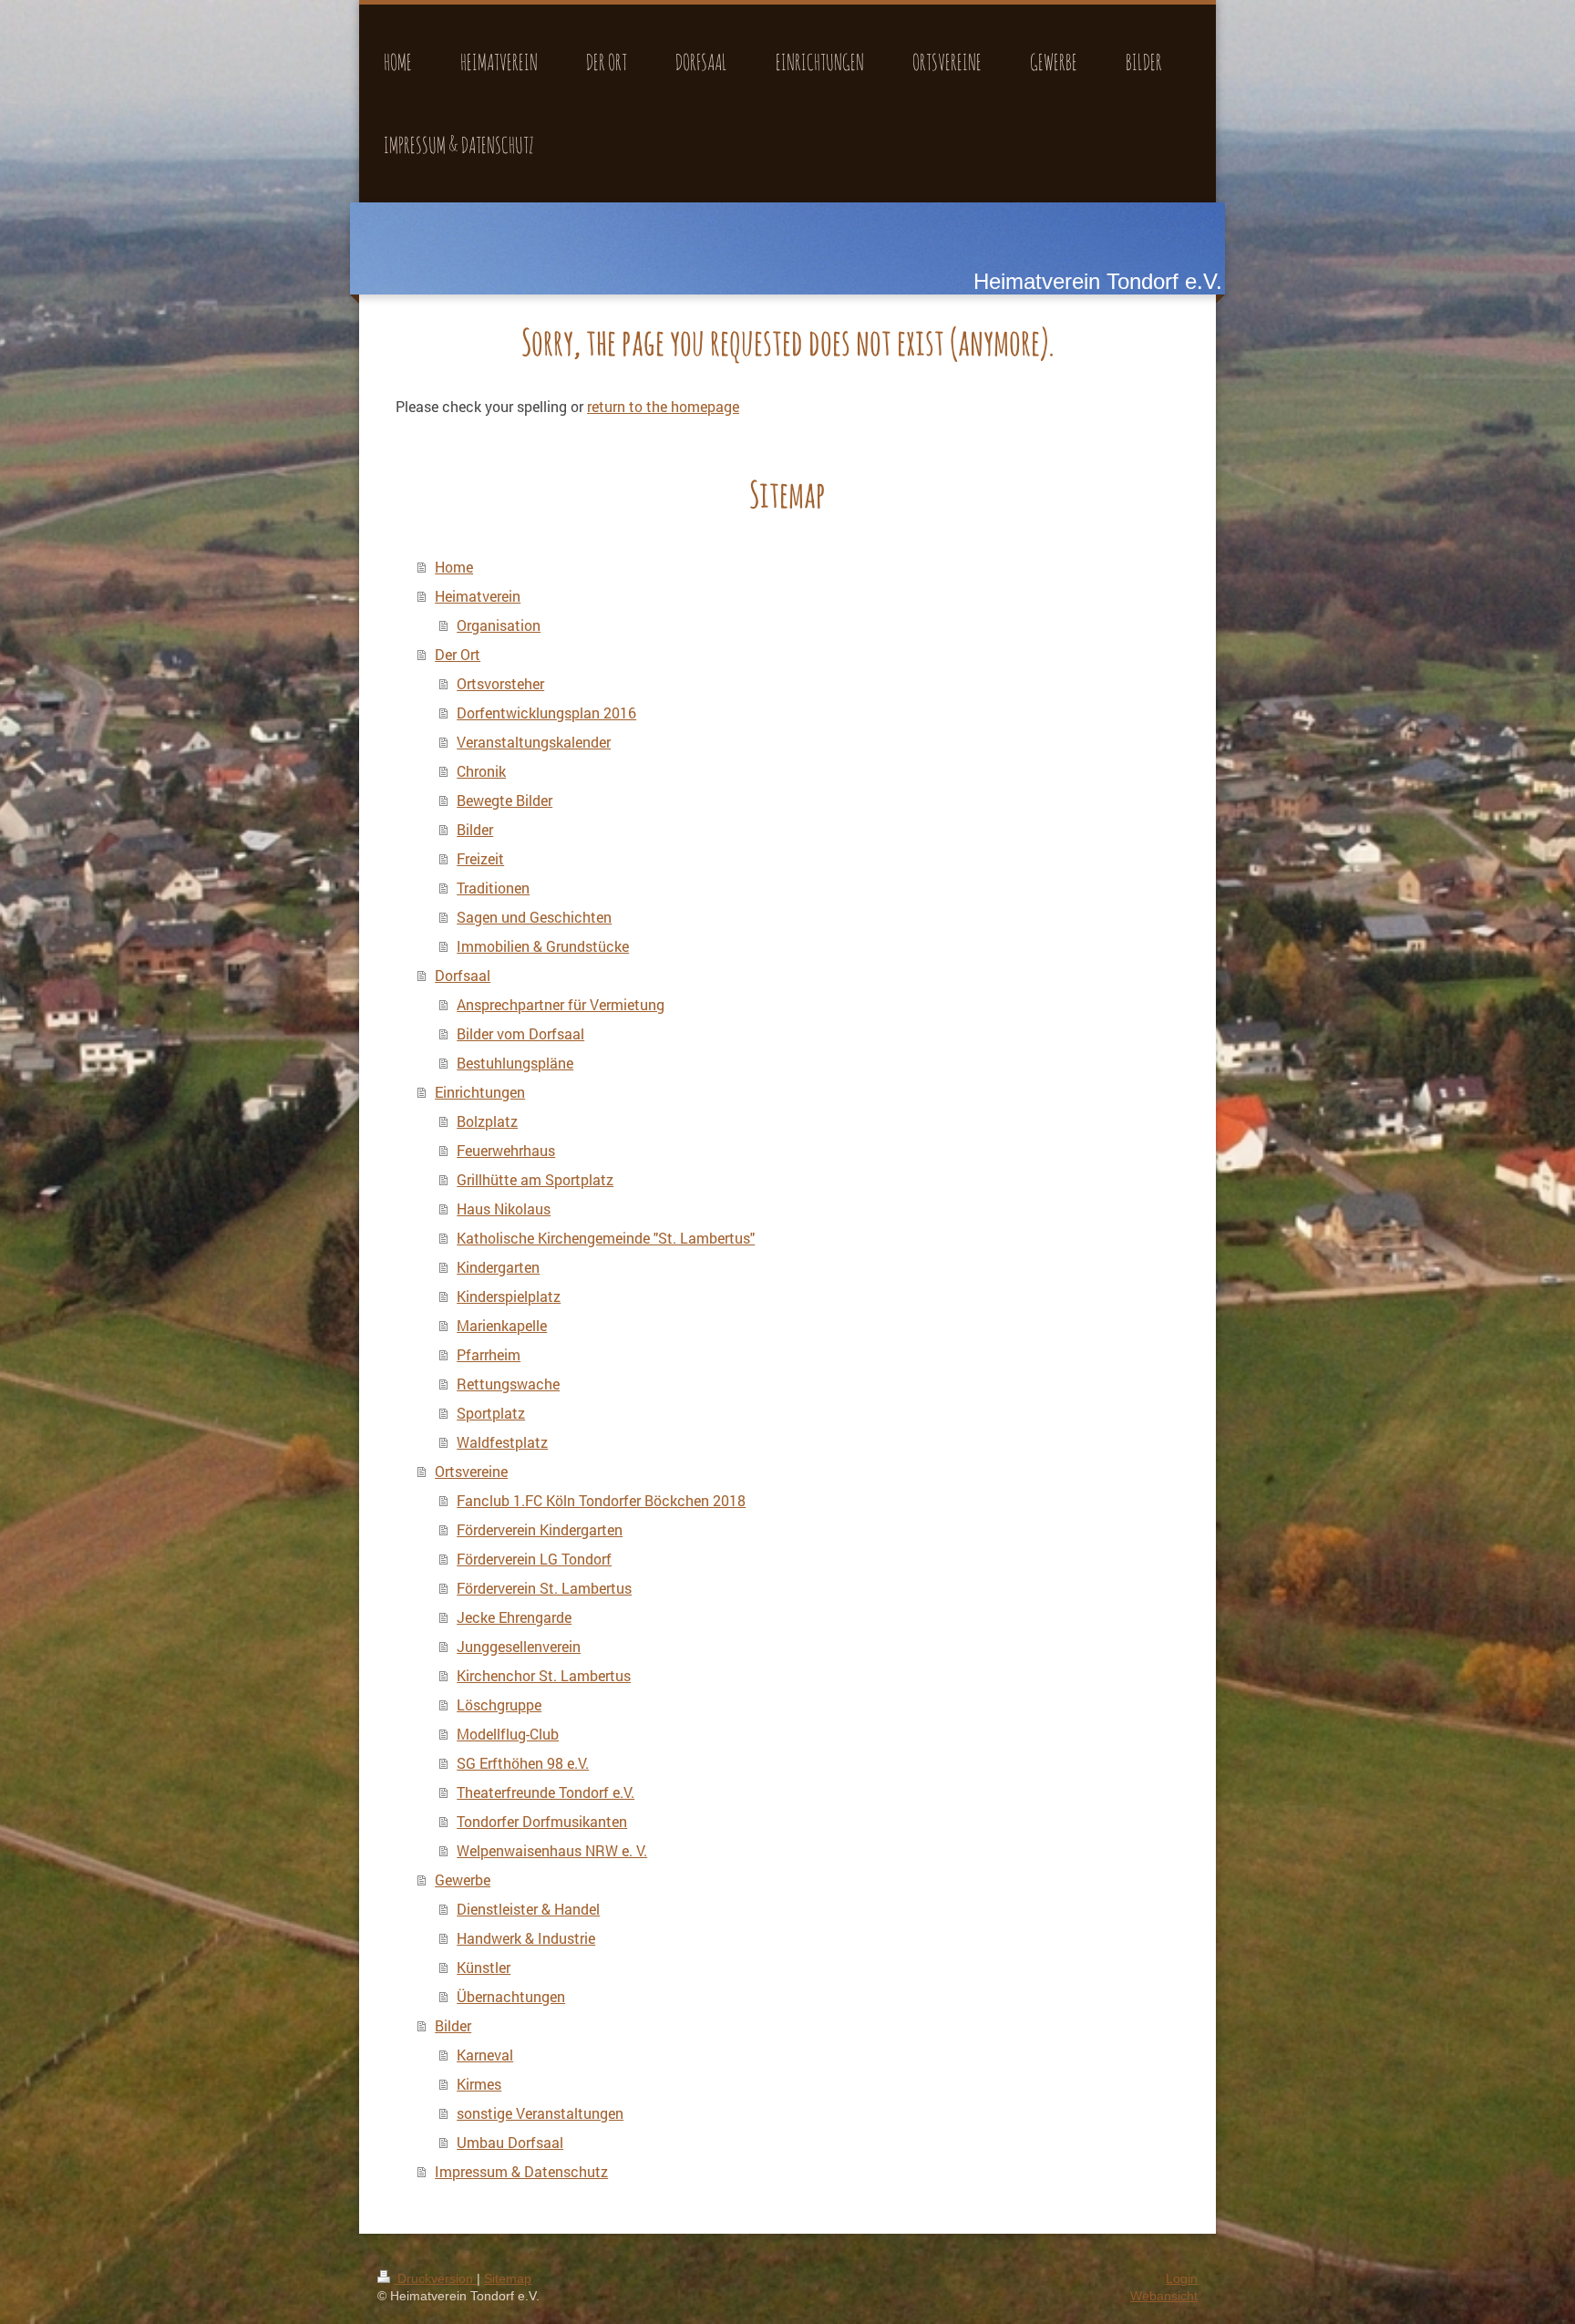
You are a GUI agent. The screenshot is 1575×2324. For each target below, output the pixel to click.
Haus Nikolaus (504, 1208)
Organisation (499, 625)
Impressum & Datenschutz (521, 2171)
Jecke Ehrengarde (514, 1617)
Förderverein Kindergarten (540, 1529)
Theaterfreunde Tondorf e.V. (546, 1792)
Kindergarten (498, 1267)
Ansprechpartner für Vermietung (561, 1004)
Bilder (475, 829)
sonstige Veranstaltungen (540, 2113)
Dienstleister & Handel (528, 1909)
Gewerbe (463, 1880)
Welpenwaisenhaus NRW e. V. (552, 1850)
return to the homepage (663, 406)
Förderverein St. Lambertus (544, 1588)
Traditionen (493, 888)
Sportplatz (491, 1413)
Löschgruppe (499, 1704)
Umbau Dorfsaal (510, 2142)
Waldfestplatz (502, 1442)
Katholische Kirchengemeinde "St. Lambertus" (606, 1238)
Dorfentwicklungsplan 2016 (546, 713)
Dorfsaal (463, 975)
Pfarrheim (489, 1354)
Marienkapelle (502, 1325)
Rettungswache (508, 1384)
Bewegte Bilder (504, 800)
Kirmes (479, 2084)
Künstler (484, 1967)
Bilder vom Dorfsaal (520, 1033)
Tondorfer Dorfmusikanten (542, 1821)
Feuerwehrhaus (506, 1150)
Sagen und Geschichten (534, 917)
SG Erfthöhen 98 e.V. (523, 1763)
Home (454, 567)
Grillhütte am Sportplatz (535, 1179)
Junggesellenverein (519, 1646)
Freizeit (480, 858)
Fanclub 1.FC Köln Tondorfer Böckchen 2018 (601, 1500)
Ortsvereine (471, 1471)
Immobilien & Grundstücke (543, 946)
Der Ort (458, 654)
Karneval (485, 2055)
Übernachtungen (511, 1996)
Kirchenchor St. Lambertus (544, 1675)
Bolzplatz (487, 1121)
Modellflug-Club (508, 1734)
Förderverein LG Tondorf (534, 1559)
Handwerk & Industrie (526, 1938)
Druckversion (435, 2278)
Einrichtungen (480, 1092)
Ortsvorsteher (500, 683)
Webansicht (1164, 2296)
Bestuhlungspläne (515, 1063)
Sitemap (508, 2278)
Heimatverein (478, 596)
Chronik (481, 771)
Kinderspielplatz (509, 1296)
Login (1182, 2278)
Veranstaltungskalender (534, 742)
